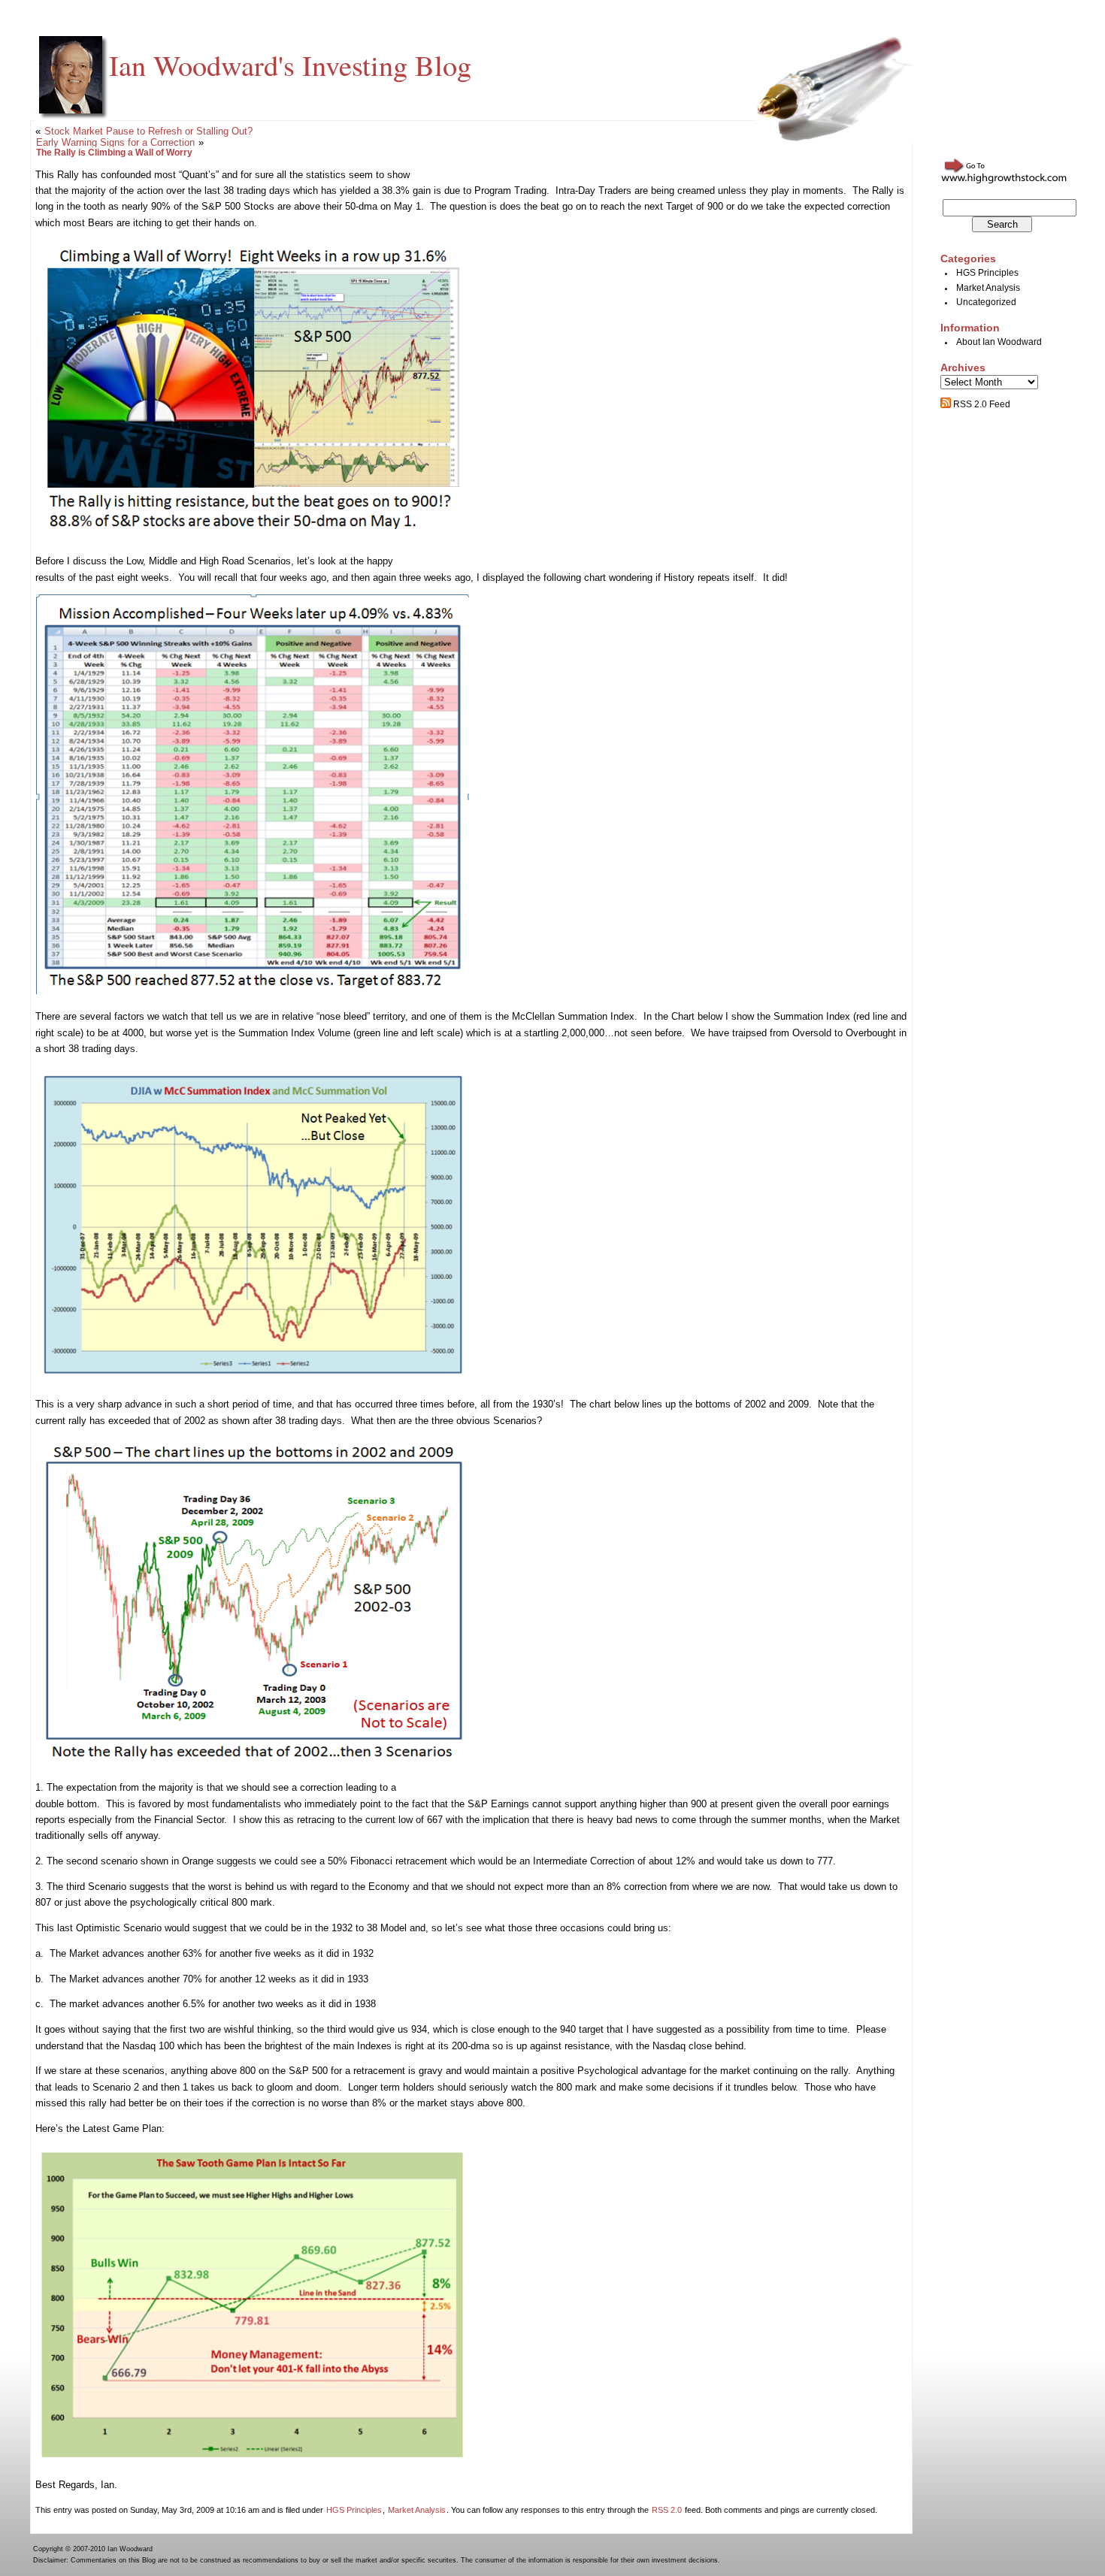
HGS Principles (354, 2510)
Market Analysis (417, 2510)
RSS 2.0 (667, 2510)
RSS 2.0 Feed (981, 404)
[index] (254, 1379)
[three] (254, 1763)
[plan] (253, 2460)
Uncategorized (986, 302)
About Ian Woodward (999, 342)
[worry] (253, 535)
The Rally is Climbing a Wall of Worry (114, 153)
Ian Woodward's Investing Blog (290, 65)
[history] (253, 991)
